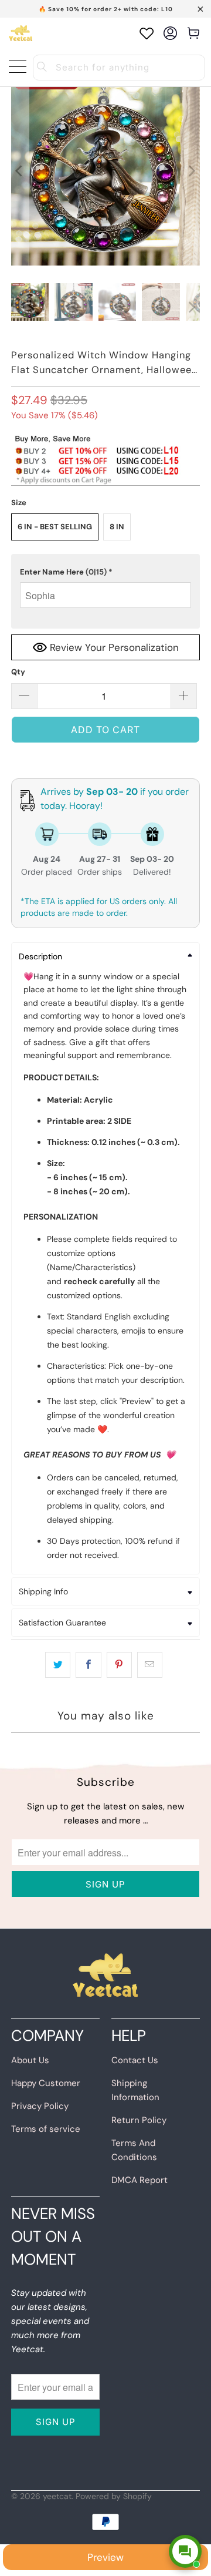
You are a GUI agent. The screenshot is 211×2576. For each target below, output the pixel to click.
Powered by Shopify (114, 2496)
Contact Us (135, 2060)
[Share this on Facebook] (88, 1665)
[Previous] (20, 171)
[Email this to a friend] (150, 1665)
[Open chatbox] (185, 2551)
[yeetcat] (21, 33)
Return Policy (139, 2120)
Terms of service (46, 2129)
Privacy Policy (40, 2106)
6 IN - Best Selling (55, 527)
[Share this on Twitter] (58, 1665)
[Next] (191, 171)
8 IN (117, 527)
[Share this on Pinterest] (119, 1665)
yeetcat (57, 2496)
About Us (30, 2060)
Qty (18, 672)
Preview (105, 2557)
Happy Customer (46, 2083)
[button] (105, 572)
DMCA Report (139, 2180)
